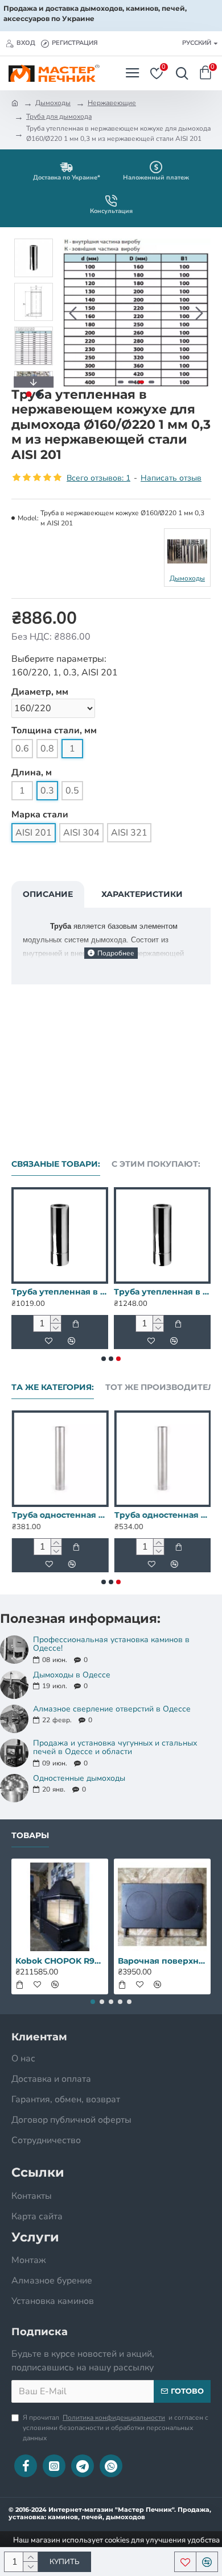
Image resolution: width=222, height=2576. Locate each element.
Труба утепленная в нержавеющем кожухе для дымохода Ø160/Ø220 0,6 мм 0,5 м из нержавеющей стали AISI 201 (60, 1292)
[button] (73, 313)
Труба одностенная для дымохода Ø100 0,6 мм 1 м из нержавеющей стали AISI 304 (162, 1515)
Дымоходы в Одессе (72, 1675)
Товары (30, 1836)
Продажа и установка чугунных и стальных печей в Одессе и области (115, 1748)
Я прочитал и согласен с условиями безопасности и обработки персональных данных (116, 2428)
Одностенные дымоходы (79, 1778)
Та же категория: (53, 1387)
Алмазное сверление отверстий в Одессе (112, 1709)
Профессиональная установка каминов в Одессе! (111, 1644)
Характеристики (142, 894)
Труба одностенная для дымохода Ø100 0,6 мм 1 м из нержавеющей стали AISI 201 (60, 1515)
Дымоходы (53, 103)
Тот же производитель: (164, 1387)
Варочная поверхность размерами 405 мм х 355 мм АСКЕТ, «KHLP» (162, 1961)
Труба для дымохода (59, 116)
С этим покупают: (156, 1164)
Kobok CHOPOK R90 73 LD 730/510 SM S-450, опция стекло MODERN (60, 1961)
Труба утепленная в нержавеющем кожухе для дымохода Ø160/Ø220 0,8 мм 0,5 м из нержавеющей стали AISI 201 (162, 1292)
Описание (48, 894)
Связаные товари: (56, 1164)
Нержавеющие (112, 103)
